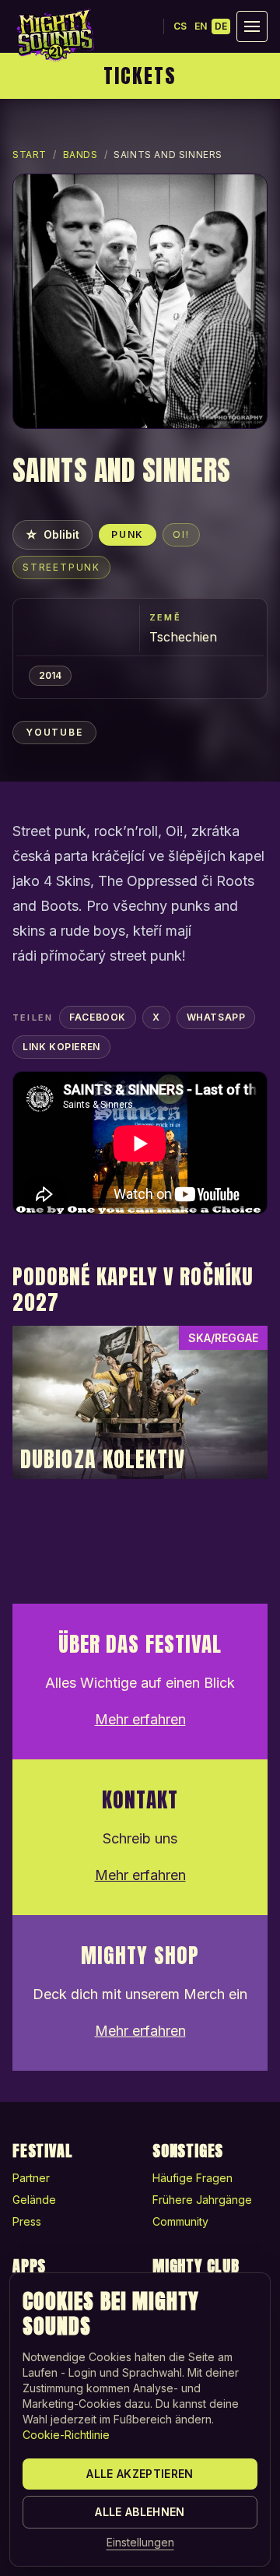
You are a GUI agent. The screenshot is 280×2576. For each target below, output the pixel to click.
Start (30, 155)
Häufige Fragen (192, 2178)
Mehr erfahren (140, 1719)
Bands (80, 155)
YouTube (54, 732)
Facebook (98, 1017)
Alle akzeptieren (140, 2474)
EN (201, 26)
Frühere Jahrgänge (202, 2200)
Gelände (34, 2200)
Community (180, 2221)
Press (27, 2221)
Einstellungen (140, 2542)
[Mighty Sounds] (54, 35)
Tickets (140, 76)
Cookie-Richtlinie (66, 2435)
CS (180, 26)
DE (221, 26)
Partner (31, 2178)
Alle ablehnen (140, 2512)
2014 (50, 675)
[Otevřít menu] (252, 26)
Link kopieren (61, 1047)
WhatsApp (216, 1017)
